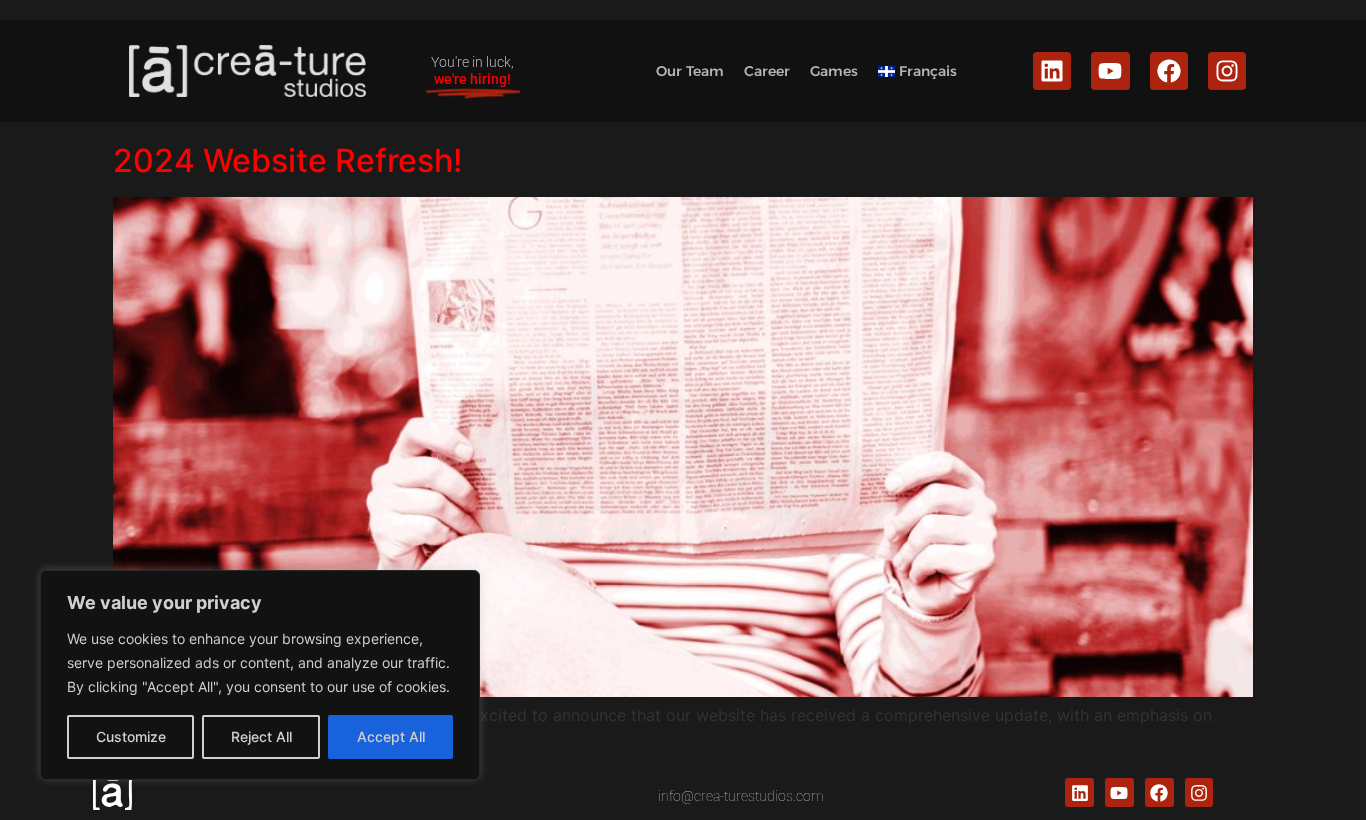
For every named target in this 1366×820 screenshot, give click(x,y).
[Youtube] (1110, 71)
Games (834, 71)
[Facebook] (1169, 71)
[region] (260, 675)
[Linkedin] (1052, 71)
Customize (131, 736)
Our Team (690, 71)
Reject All (261, 736)
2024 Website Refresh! (287, 160)
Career (767, 71)
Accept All (391, 736)
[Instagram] (1227, 71)
